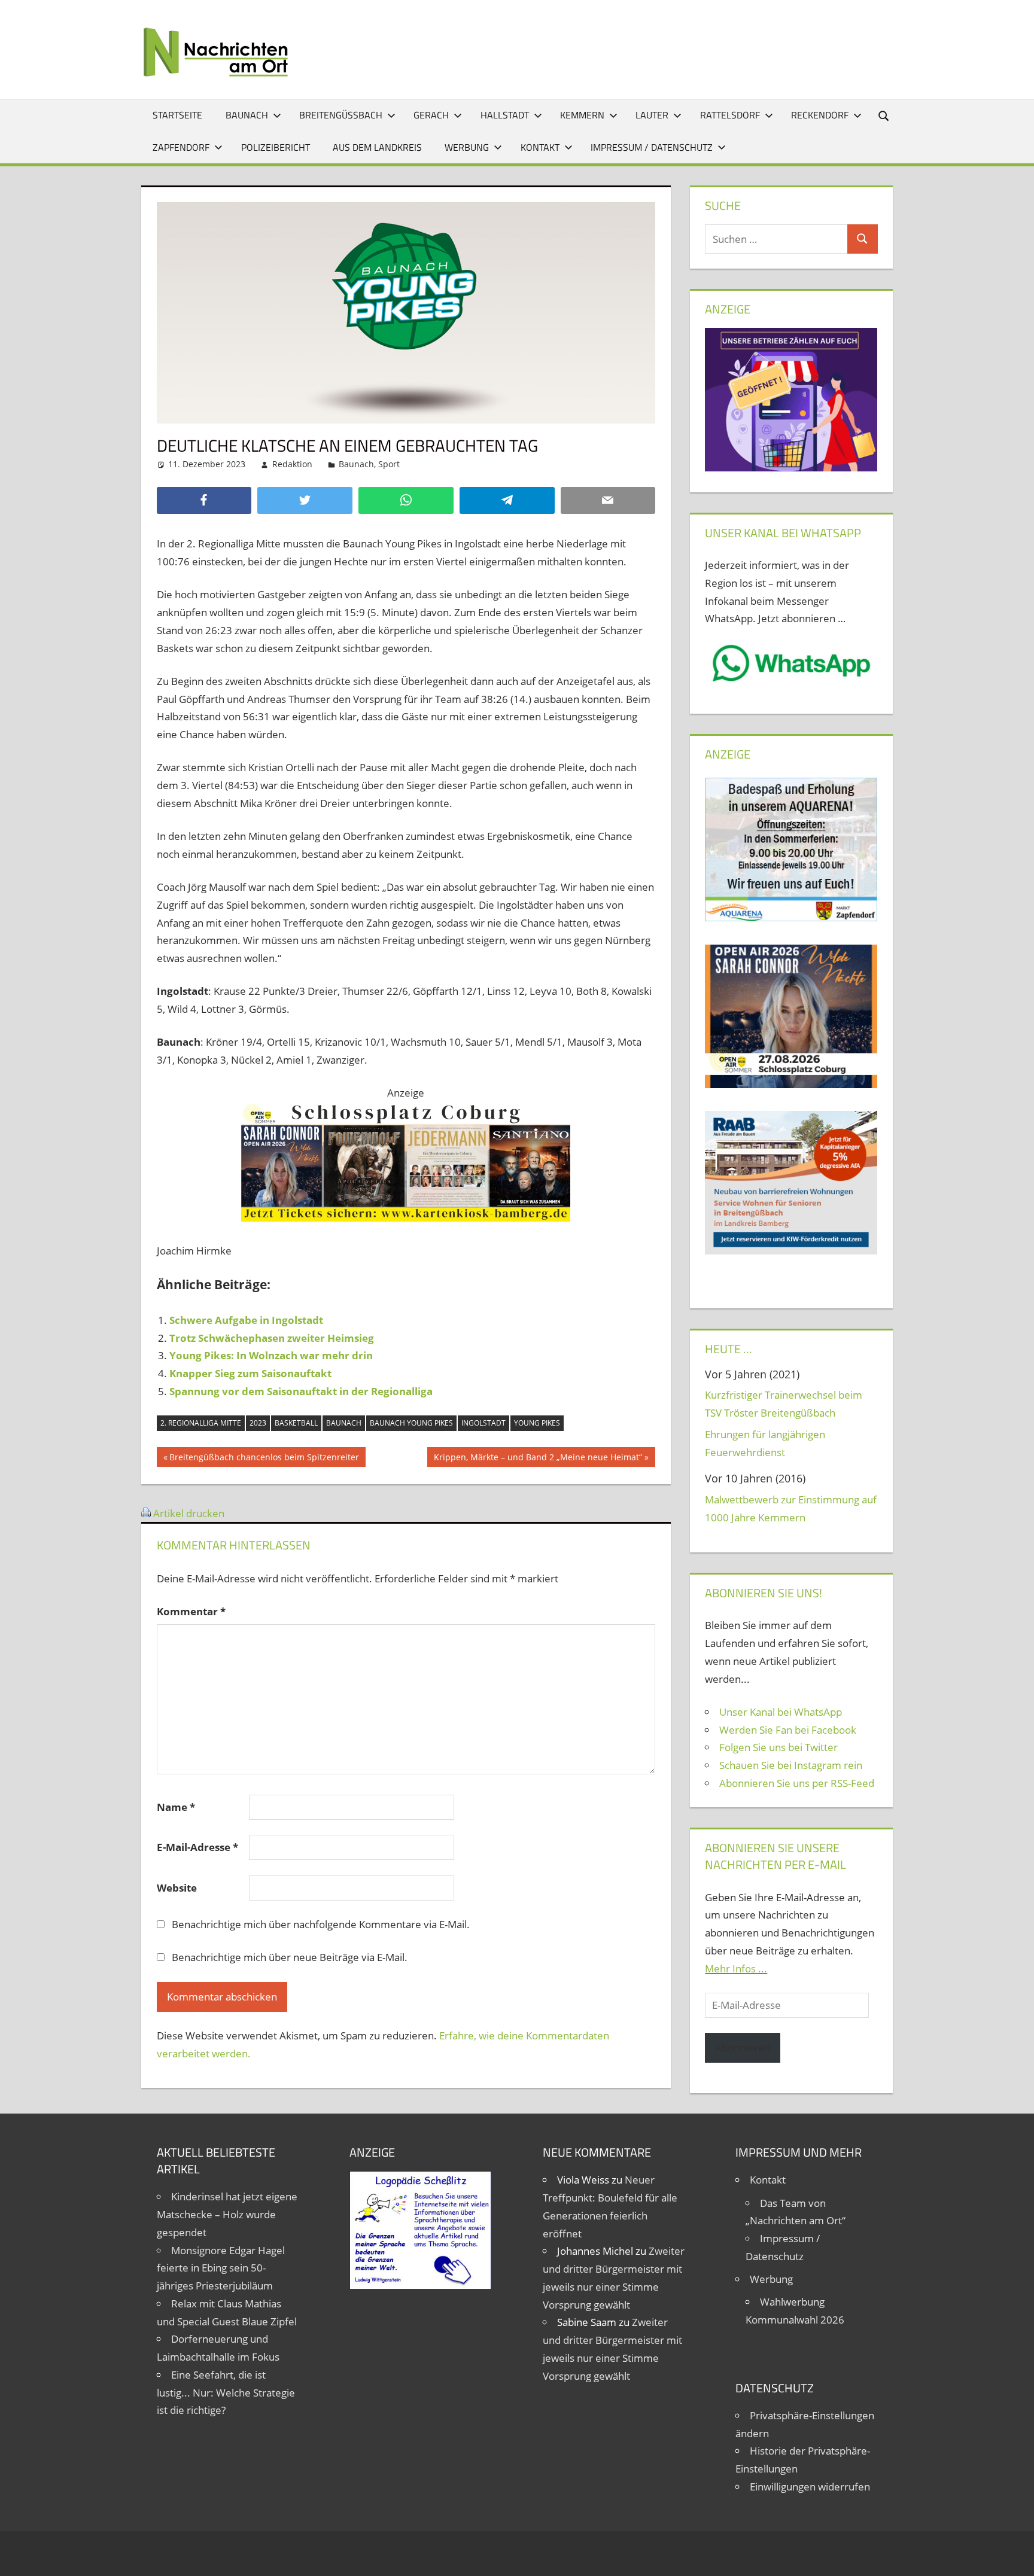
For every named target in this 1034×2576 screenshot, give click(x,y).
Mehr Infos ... (736, 1968)
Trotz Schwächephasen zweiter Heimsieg (272, 1338)
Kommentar (191, 1611)
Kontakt (540, 147)
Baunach (247, 115)
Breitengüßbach (341, 115)
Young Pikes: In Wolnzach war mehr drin (271, 1355)
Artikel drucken (189, 1513)
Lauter (652, 115)
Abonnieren (743, 2047)
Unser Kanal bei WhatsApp (781, 1712)
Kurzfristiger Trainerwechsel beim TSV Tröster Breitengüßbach (784, 1404)
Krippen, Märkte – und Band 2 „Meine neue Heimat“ (538, 1459)
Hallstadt (505, 115)
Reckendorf (820, 115)
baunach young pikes (411, 1423)
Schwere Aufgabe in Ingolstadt (246, 1320)
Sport (389, 464)
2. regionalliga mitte (201, 1423)
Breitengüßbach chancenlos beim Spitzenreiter (264, 1459)
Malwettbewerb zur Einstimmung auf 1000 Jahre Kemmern (791, 1508)
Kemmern (582, 115)
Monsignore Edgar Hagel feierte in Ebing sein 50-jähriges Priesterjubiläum (221, 2268)
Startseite (177, 115)
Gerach (431, 115)
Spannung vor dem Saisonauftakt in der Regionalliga (301, 1391)
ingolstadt (483, 1423)
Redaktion (292, 464)
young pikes (537, 1423)
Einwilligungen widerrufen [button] (810, 2487)
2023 (258, 1423)
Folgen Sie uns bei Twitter (778, 1747)
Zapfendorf (181, 147)
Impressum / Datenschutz (652, 147)
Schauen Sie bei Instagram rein (791, 1765)
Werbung (467, 147)
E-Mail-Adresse (197, 1847)
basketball (296, 1423)
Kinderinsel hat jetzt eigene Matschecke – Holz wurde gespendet (227, 2214)
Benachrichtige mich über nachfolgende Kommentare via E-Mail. (321, 1924)
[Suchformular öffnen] (884, 115)
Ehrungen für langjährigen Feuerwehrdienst (765, 1443)
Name (176, 1807)
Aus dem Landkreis (377, 147)
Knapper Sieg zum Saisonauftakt (250, 1373)
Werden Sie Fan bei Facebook (788, 1730)
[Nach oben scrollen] (1014, 2556)
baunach (344, 1423)
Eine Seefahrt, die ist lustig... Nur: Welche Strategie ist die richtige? (226, 2393)
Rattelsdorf (730, 115)
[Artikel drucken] (146, 1513)
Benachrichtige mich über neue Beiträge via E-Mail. (290, 1957)
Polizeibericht (276, 147)
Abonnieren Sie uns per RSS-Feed (797, 1783)
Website (177, 1888)
